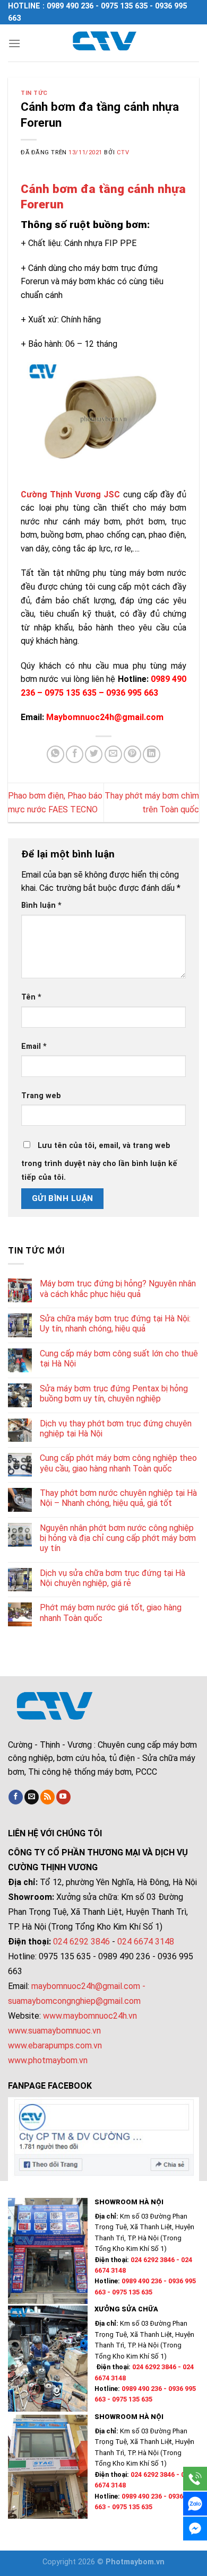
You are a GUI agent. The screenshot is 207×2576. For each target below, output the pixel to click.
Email (34, 1046)
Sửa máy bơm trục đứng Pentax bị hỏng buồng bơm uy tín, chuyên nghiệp (114, 1394)
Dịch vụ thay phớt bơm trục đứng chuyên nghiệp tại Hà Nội (116, 1429)
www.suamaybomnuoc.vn (54, 2031)
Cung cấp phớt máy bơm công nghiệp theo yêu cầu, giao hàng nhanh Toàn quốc (118, 1463)
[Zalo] (195, 2504)
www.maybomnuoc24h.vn (89, 2016)
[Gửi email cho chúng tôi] (32, 1797)
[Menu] (14, 43)
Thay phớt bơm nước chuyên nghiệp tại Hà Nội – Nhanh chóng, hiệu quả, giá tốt (118, 1498)
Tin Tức (34, 93)
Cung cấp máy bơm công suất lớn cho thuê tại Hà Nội (119, 1359)
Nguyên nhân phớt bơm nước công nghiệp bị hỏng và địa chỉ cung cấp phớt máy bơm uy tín (118, 1538)
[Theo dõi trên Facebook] (16, 1797)
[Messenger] (195, 2529)
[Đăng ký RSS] (48, 1797)
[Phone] (195, 2479)
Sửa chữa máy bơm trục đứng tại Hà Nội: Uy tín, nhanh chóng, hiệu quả (115, 1324)
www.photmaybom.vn (48, 2060)
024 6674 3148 (146, 1942)
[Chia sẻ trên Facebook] (75, 754)
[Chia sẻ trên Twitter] (94, 754)
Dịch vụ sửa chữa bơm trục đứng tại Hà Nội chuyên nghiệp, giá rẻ (113, 1578)
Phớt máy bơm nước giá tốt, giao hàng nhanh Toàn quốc (111, 1613)
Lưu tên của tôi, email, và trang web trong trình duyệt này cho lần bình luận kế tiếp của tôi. (99, 1162)
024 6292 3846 (81, 1942)
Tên (31, 997)
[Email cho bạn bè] (113, 754)
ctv (123, 152)
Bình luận (41, 905)
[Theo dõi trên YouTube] (63, 1797)
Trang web (41, 1096)
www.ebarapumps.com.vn (55, 2045)
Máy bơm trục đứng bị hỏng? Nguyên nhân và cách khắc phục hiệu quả (118, 1289)
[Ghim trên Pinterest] (132, 754)
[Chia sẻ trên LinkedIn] (152, 754)
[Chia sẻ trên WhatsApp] (55, 754)
